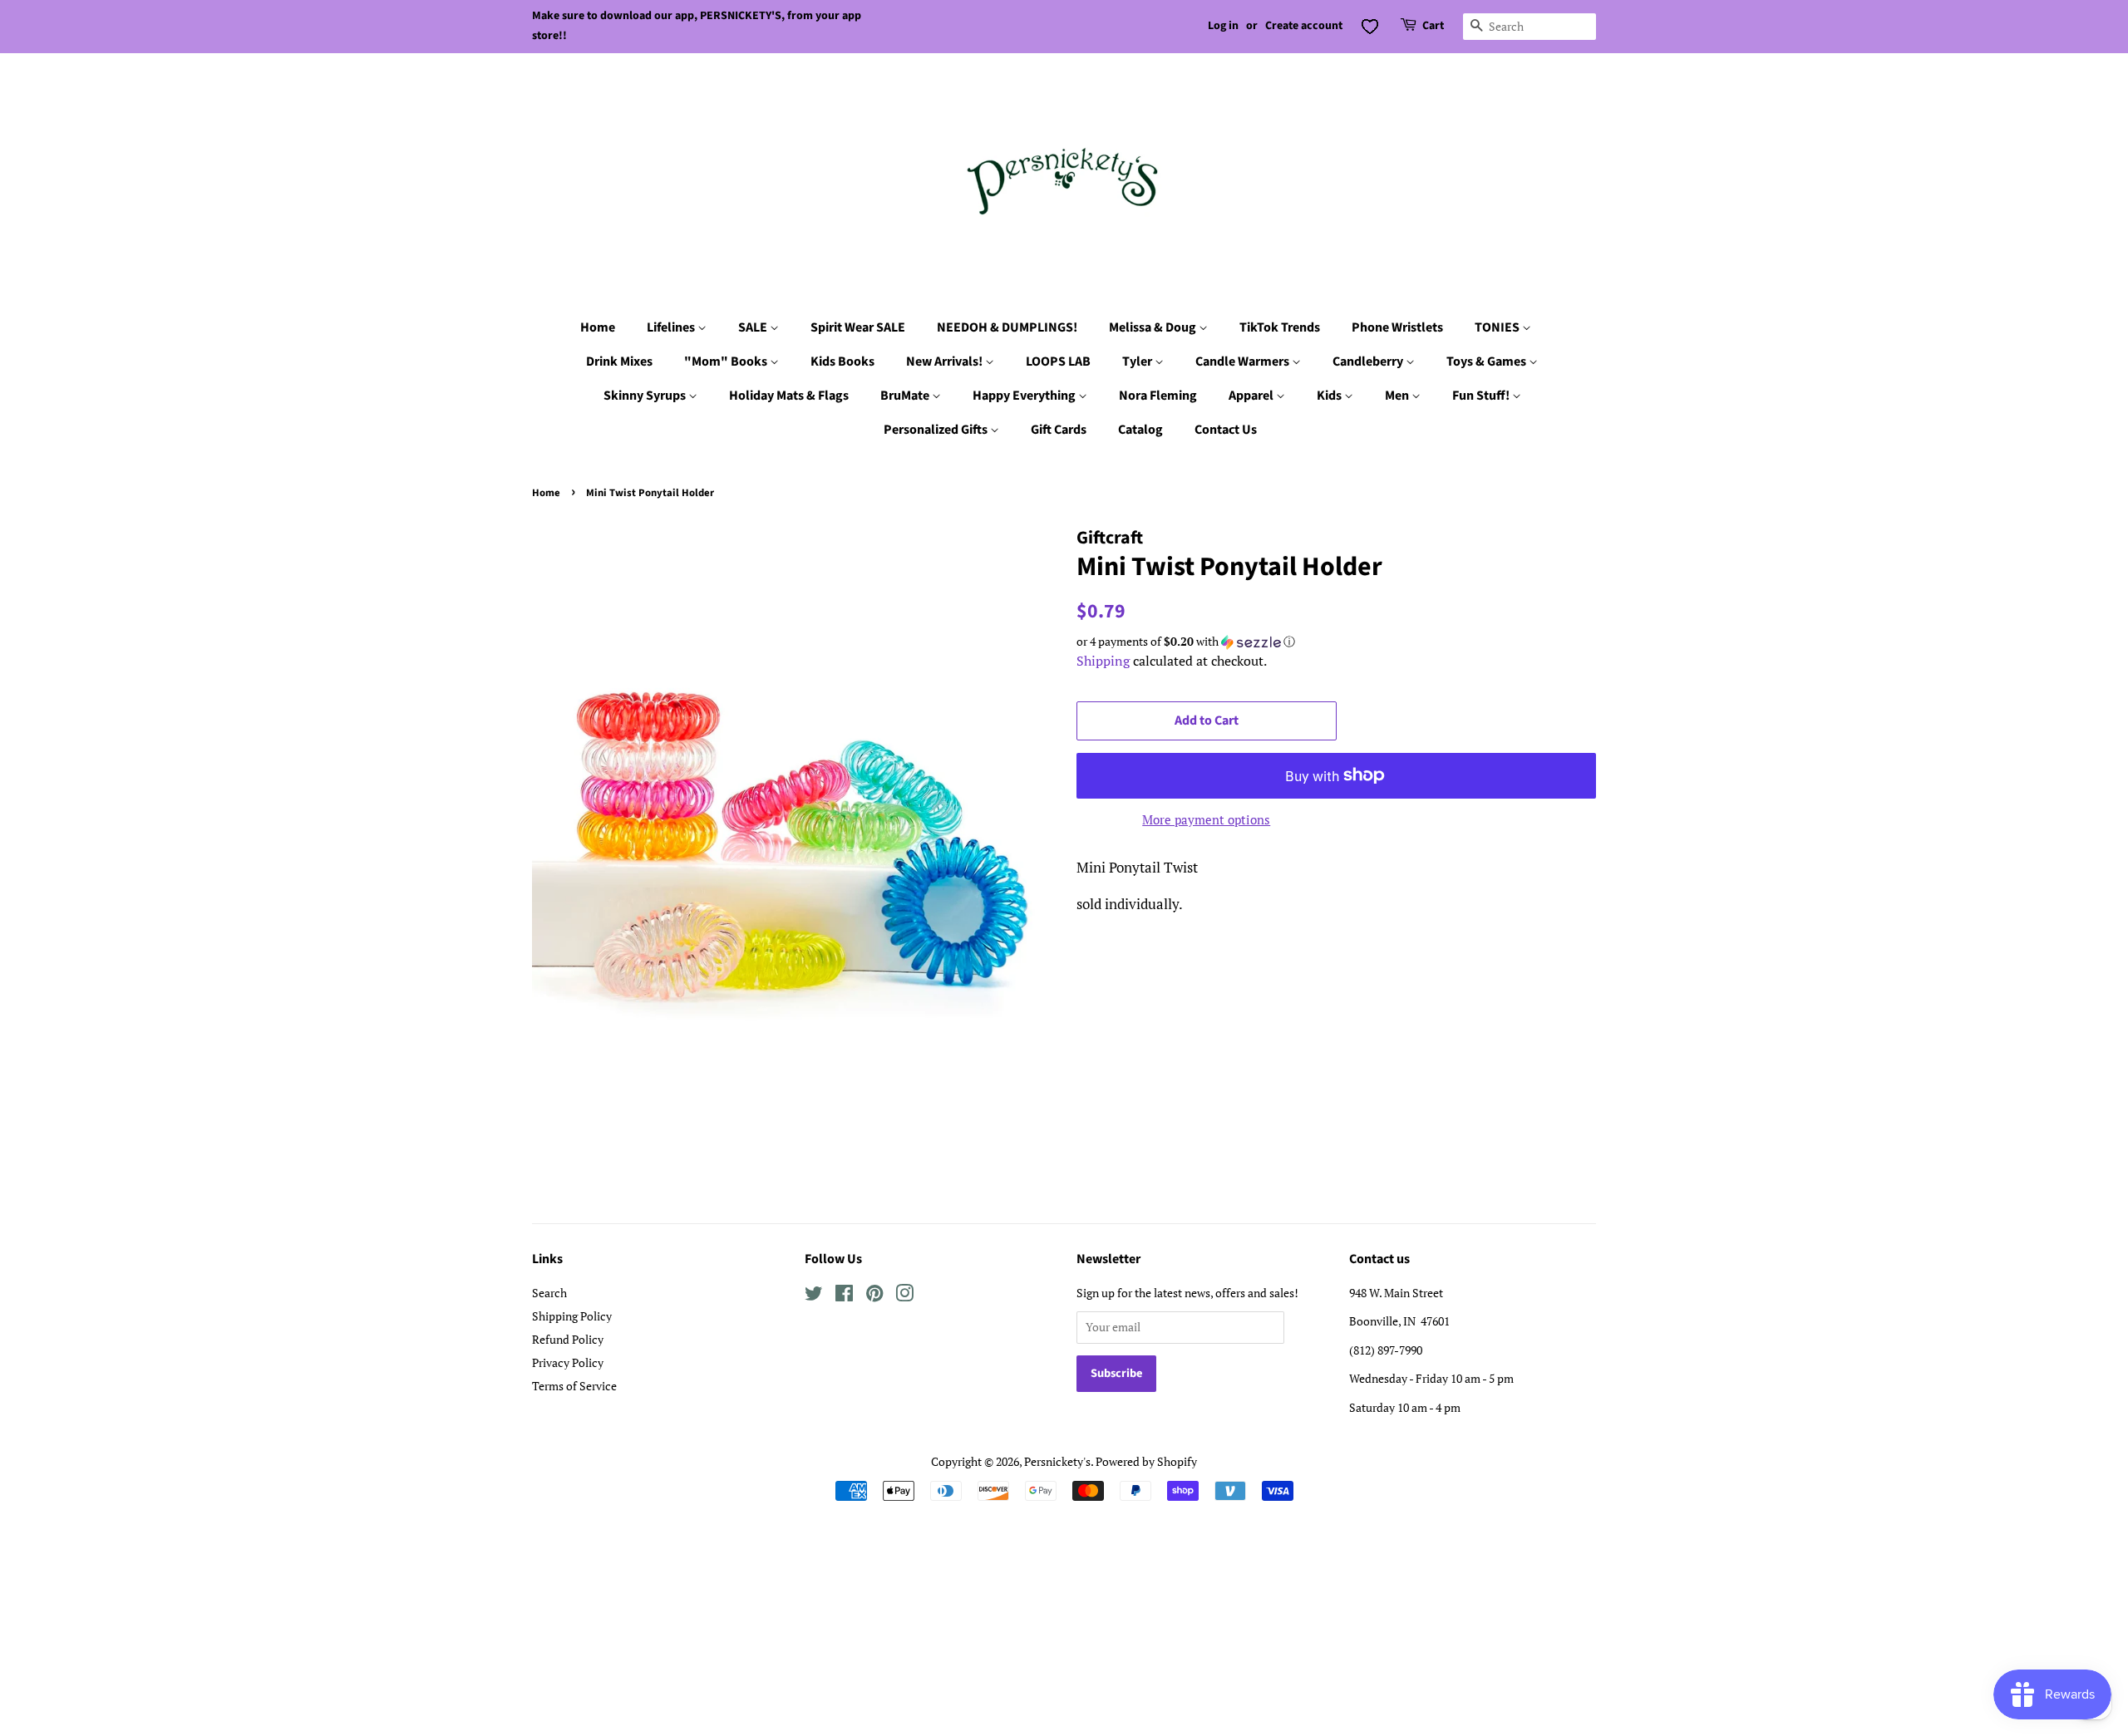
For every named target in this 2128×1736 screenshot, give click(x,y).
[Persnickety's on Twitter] (814, 1296)
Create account (1304, 26)
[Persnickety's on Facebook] (844, 1296)
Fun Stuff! (1482, 396)
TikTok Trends (1280, 327)
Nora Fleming (1158, 396)
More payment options (1206, 819)
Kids (1330, 396)
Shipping (1103, 661)
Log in (1223, 26)
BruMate (906, 396)
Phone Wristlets (1397, 327)
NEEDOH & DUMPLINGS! (1007, 327)
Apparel (1252, 396)
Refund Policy (568, 1339)
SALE (754, 327)
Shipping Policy (572, 1316)
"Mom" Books (727, 361)
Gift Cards (1059, 430)
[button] (1336, 642)
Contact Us (1226, 430)
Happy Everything (1025, 396)
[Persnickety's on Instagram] (904, 1296)
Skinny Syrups (646, 396)
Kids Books (842, 361)
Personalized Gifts (937, 430)
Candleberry (1369, 361)
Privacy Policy (568, 1362)
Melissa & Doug (1154, 327)
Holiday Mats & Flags (789, 396)
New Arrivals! (946, 361)
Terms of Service (574, 1386)
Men (1398, 396)
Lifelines (672, 327)
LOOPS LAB (1058, 361)
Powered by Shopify (1146, 1461)
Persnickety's (1057, 1461)
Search (549, 1293)
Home (598, 327)
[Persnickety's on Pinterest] (874, 1296)
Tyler (1138, 361)
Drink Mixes (619, 361)
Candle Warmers (1244, 361)
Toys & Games (1488, 361)
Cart (1433, 26)
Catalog (1140, 430)
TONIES (1498, 327)
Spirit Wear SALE (858, 327)
